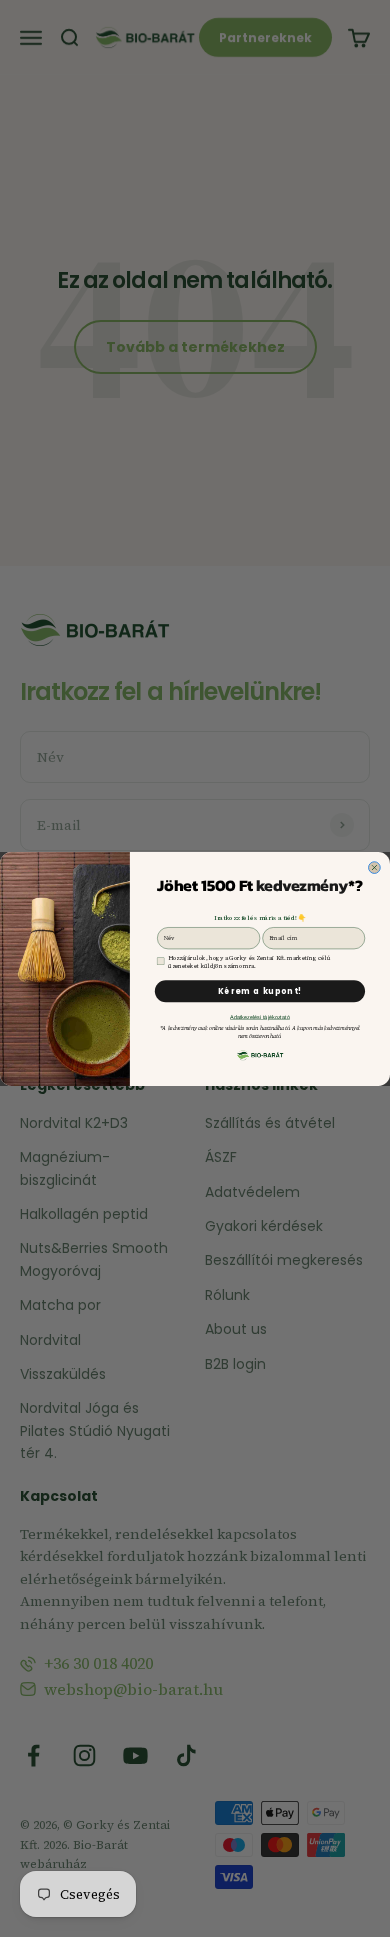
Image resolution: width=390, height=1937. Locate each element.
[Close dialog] (375, 867)
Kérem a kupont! (260, 990)
